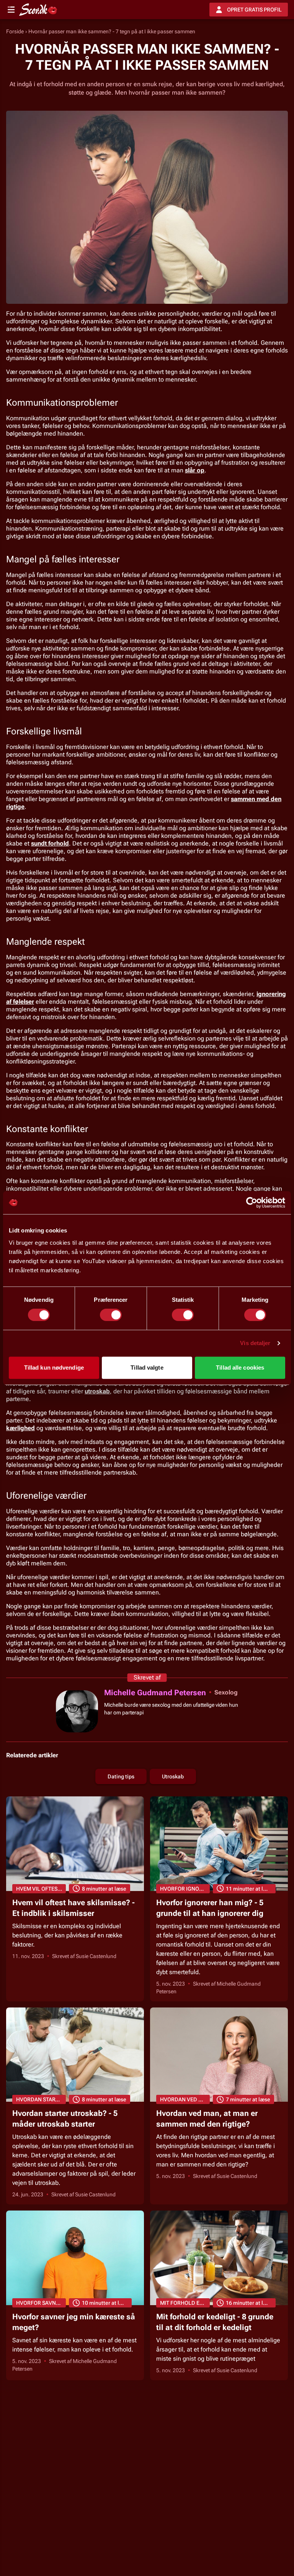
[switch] (111, 1315)
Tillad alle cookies (240, 1367)
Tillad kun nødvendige (54, 1367)
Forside (15, 31)
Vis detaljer (255, 1343)
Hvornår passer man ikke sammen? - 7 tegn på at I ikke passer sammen (112, 31)
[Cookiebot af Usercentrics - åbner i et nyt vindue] (252, 1203)
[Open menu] (11, 10)
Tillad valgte (147, 1367)
